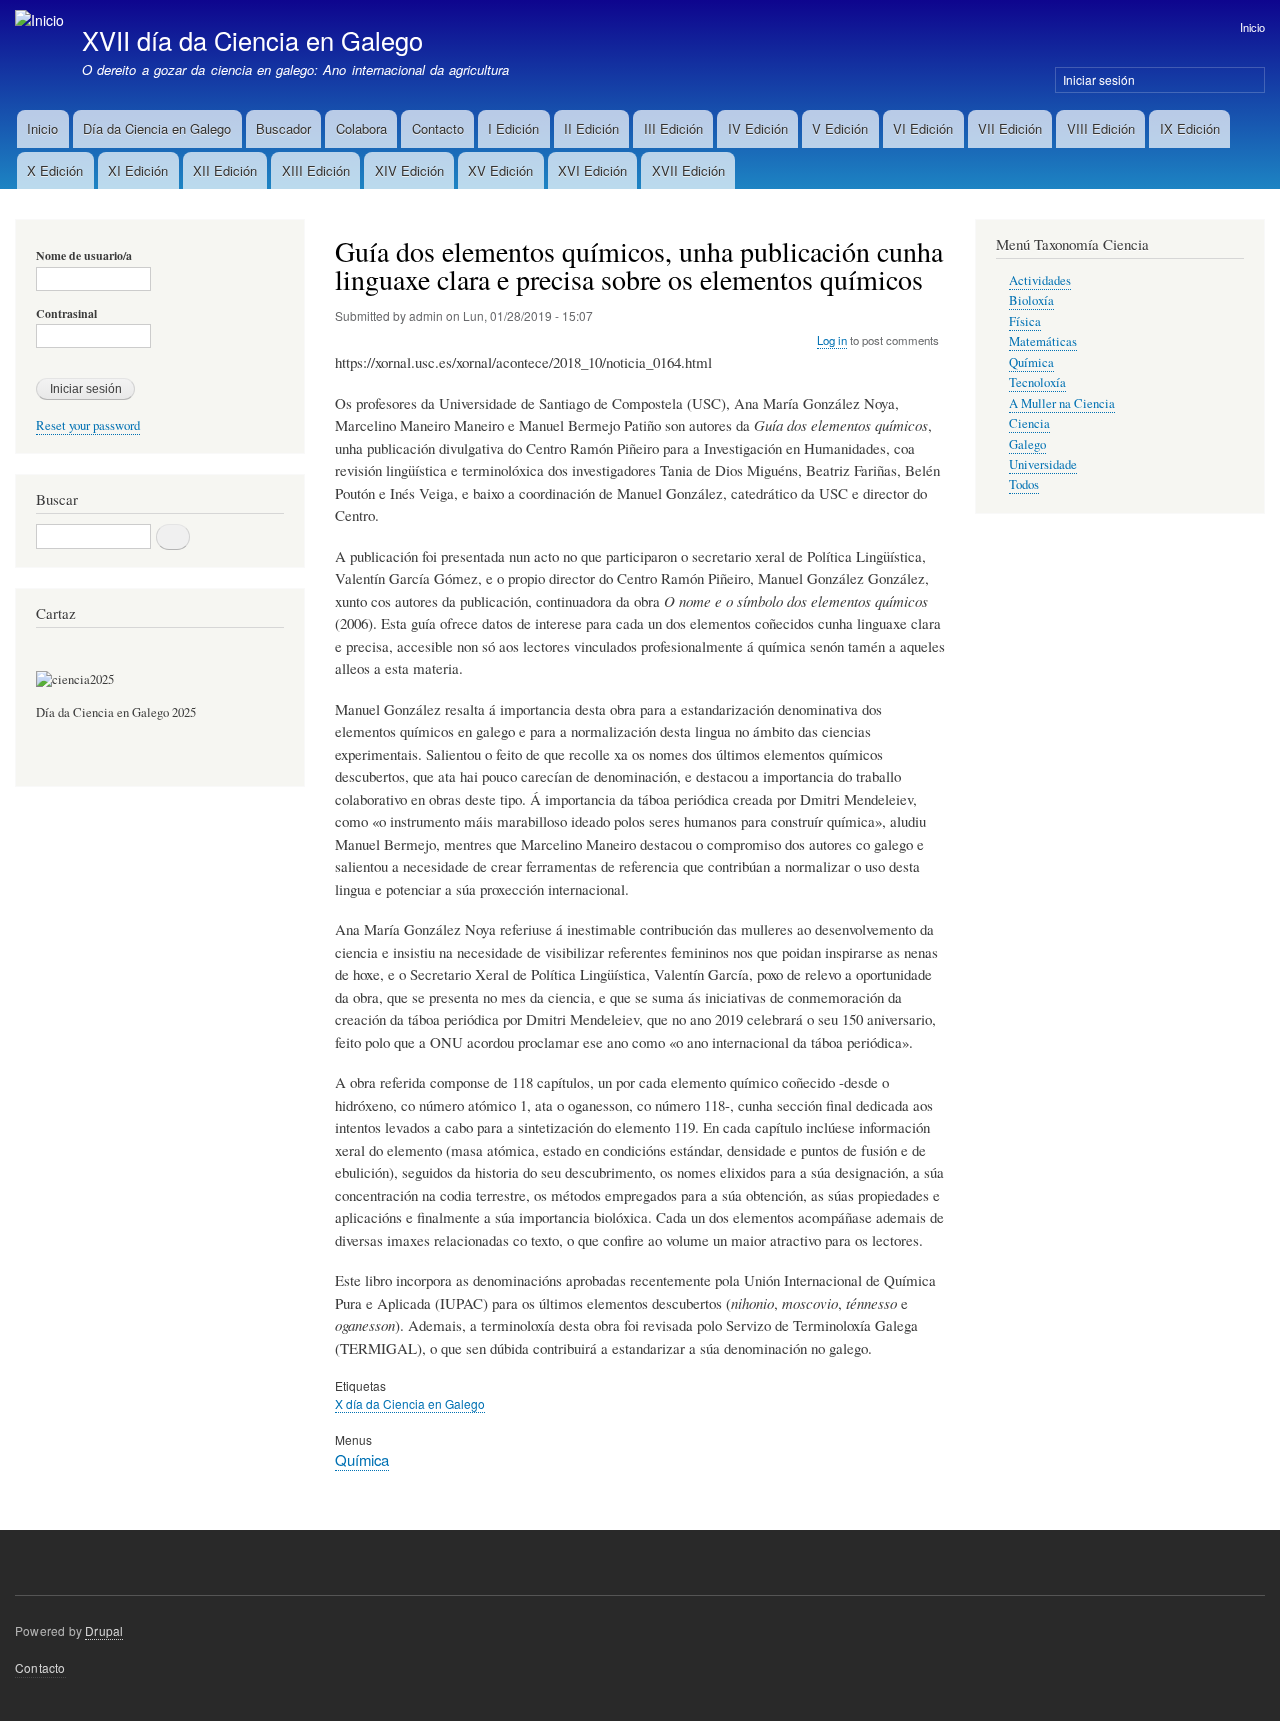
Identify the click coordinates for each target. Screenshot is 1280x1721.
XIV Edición (409, 170)
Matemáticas (1043, 341)
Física (1025, 321)
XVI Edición (592, 170)
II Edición (591, 128)
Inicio (1252, 27)
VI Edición (923, 128)
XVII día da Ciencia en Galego (252, 40)
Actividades (1040, 280)
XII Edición (225, 170)
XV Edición (500, 170)
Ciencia (1029, 423)
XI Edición (138, 170)
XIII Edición (316, 170)
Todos (1024, 484)
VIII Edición (1101, 128)
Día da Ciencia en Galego (157, 128)
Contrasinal (66, 314)
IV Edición (758, 128)
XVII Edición (688, 170)
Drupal (104, 1630)
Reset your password (88, 425)
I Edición (513, 128)
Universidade (1043, 464)
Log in (832, 340)
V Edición (840, 128)
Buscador (283, 128)
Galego (1027, 444)
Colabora (361, 128)
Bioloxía (1031, 300)
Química (362, 1459)
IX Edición (1190, 128)
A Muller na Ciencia (1062, 403)
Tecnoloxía (1037, 382)
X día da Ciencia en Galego (410, 1403)
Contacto (438, 128)
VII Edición (1010, 128)
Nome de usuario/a (84, 256)
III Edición (673, 128)
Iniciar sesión (1099, 79)
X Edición (55, 170)
